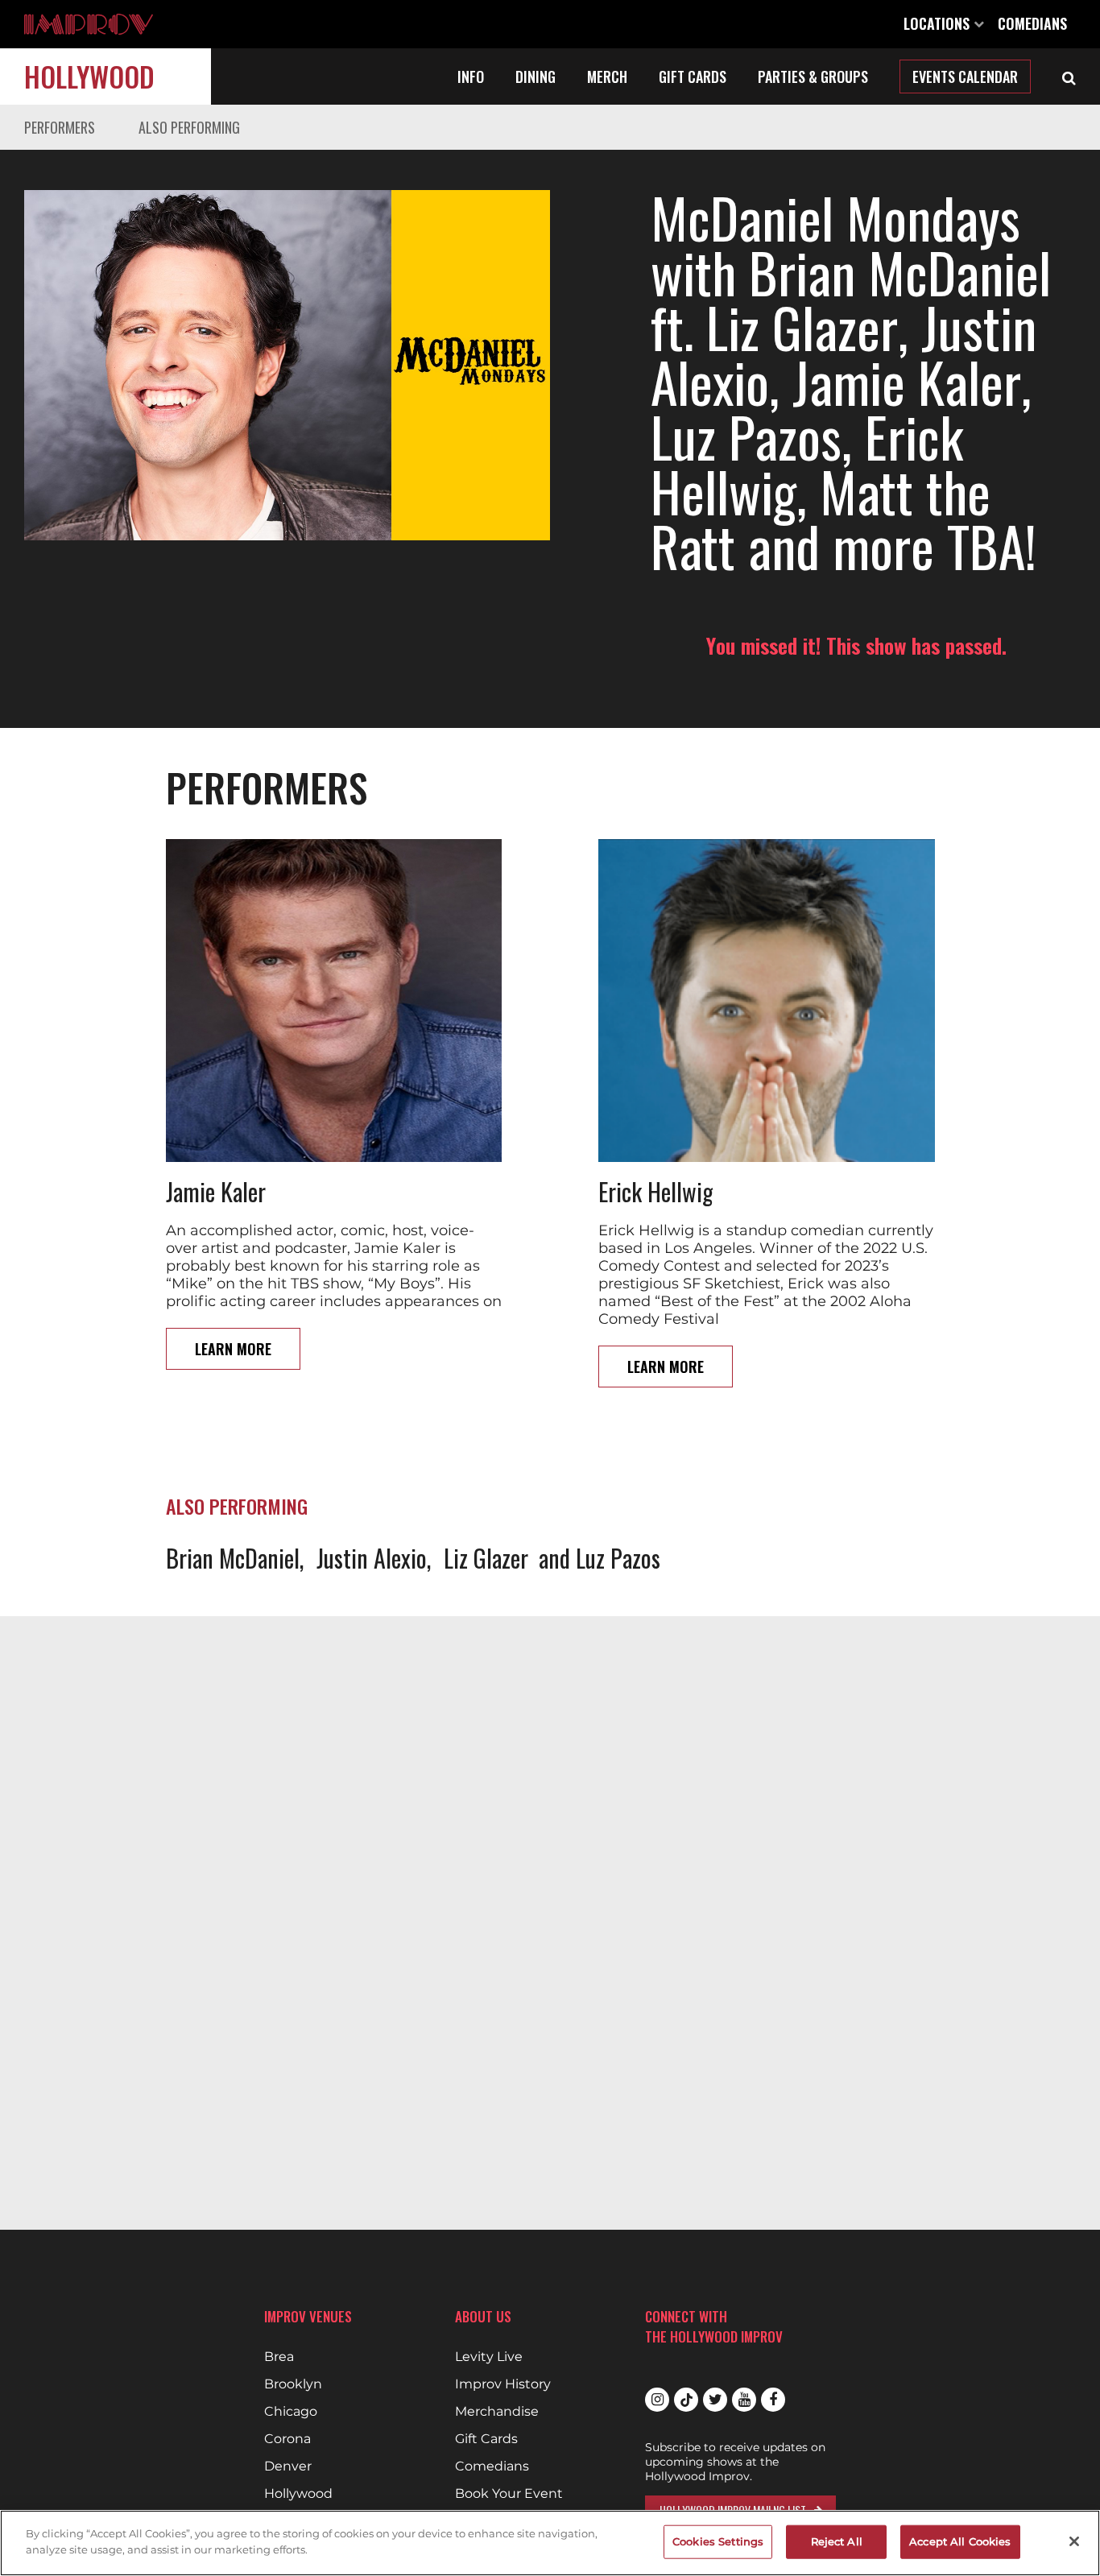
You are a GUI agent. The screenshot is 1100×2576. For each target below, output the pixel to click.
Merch (607, 76)
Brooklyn (293, 2384)
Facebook (773, 2400)
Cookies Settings (718, 2541)
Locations (939, 23)
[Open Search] (1069, 76)
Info (471, 76)
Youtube (744, 2400)
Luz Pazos (618, 1558)
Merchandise (497, 2412)
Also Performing (189, 127)
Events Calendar (965, 76)
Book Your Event (509, 2494)
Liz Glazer (486, 1558)
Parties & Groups (813, 76)
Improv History (503, 2384)
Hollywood (89, 76)
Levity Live (489, 2357)
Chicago (291, 2412)
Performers (60, 127)
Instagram (657, 2400)
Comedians (1032, 23)
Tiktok (686, 2400)
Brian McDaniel (233, 1558)
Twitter (715, 2400)
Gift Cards (693, 76)
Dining (536, 76)
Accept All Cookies (960, 2541)
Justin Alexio (372, 1558)
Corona (287, 2439)
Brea (279, 2357)
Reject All (837, 2541)
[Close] (1074, 2541)
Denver (288, 2466)
